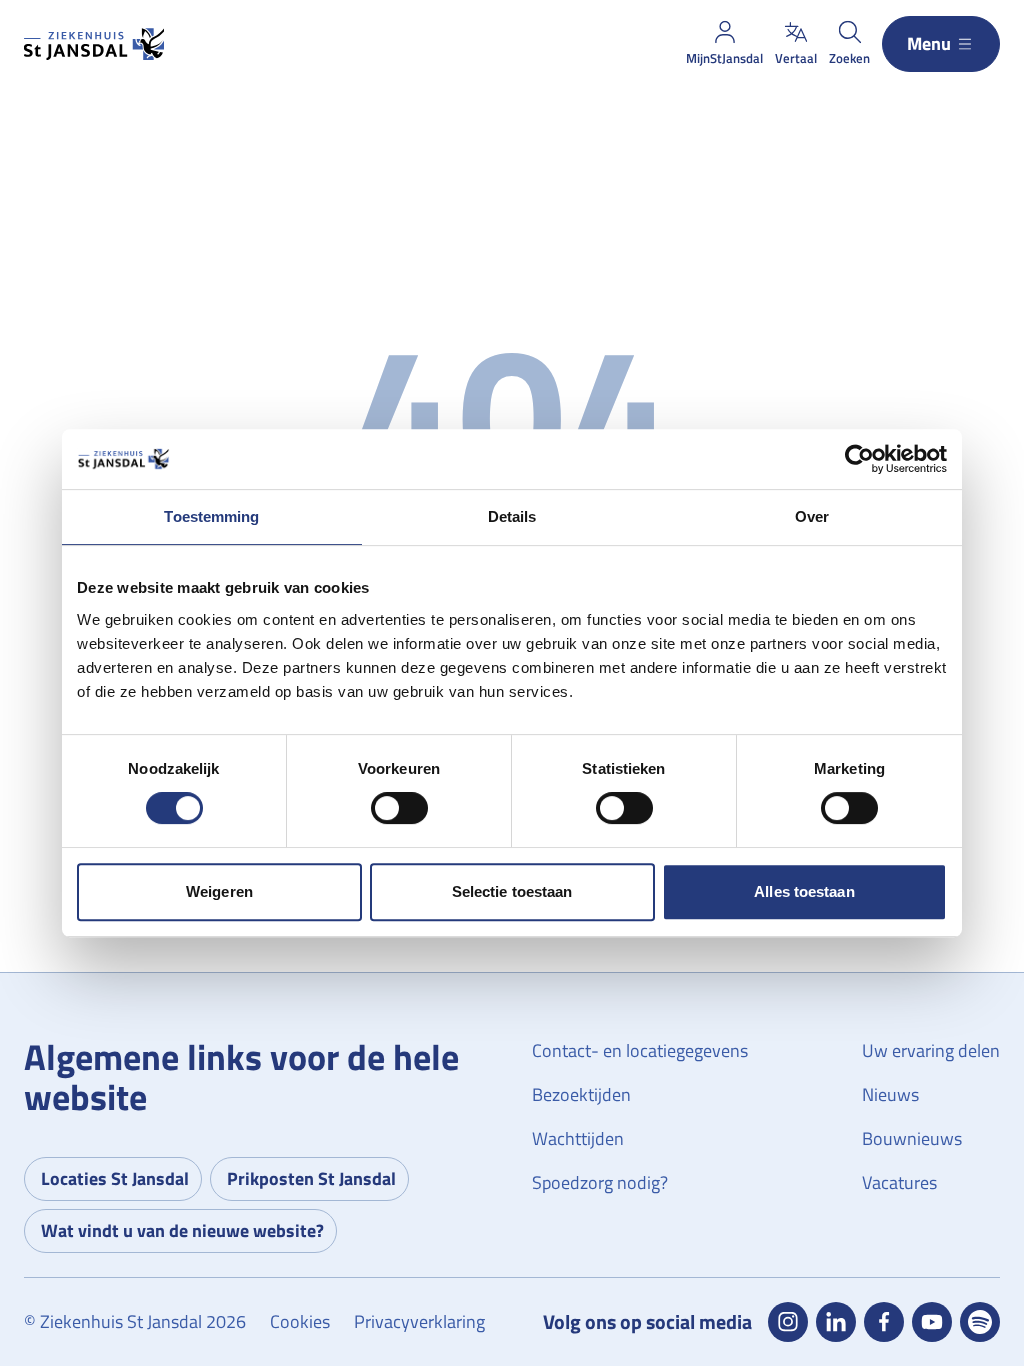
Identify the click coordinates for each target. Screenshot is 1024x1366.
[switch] (399, 808)
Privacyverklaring (419, 1321)
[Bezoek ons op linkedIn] (836, 1322)
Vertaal (796, 58)
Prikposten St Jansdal (311, 1178)
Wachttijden (578, 1138)
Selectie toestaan (512, 891)
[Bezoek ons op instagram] (788, 1322)
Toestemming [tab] (211, 516)
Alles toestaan (804, 891)
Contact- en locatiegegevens (640, 1050)
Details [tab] (512, 516)
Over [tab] (812, 516)
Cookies (300, 1321)
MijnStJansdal (724, 58)
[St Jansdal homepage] (94, 44)
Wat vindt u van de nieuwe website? (182, 1230)
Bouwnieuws (912, 1138)
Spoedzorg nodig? (600, 1182)
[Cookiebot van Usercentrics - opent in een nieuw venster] (859, 459)
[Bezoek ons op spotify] (980, 1322)
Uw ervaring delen (931, 1050)
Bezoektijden (581, 1094)
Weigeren (219, 891)
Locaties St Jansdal (115, 1178)
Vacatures (899, 1182)
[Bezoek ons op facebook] (884, 1322)
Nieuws (890, 1094)
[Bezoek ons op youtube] (932, 1322)
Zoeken (849, 58)
